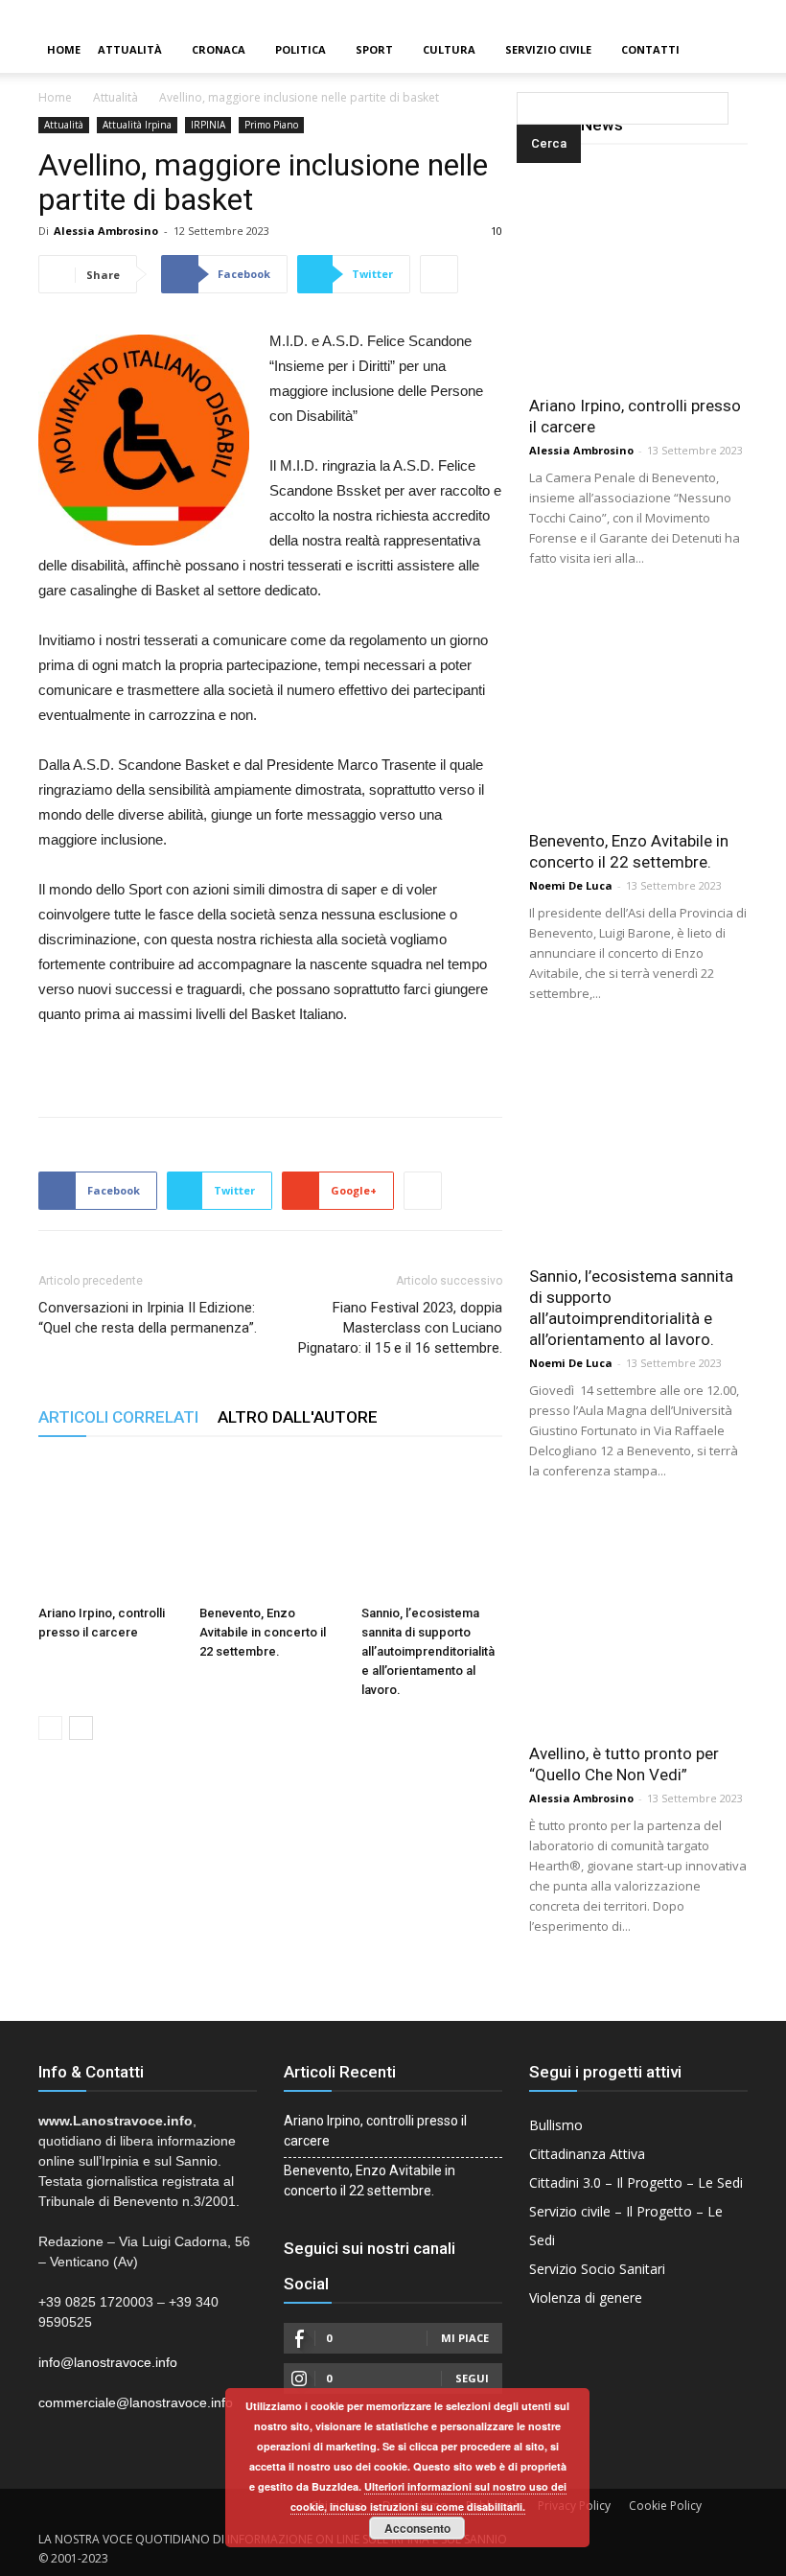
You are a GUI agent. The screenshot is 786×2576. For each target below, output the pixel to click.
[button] (520, 50)
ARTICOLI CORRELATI (118, 1417)
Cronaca (219, 49)
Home (64, 49)
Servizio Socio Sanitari (597, 2269)
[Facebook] (706, 13)
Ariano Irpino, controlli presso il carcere (375, 2131)
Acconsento (417, 2528)
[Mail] (739, 13)
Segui (472, 2378)
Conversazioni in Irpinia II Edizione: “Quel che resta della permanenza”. (148, 1318)
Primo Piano (271, 125)
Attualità (130, 49)
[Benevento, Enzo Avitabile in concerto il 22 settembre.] (270, 1527)
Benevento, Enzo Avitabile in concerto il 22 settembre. (263, 1632)
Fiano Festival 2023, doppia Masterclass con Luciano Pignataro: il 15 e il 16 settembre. (400, 1328)
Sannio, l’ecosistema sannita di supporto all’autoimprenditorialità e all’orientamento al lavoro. (428, 1651)
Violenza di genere (586, 2298)
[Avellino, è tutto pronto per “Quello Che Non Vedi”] (638, 1621)
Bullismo (556, 2125)
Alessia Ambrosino (106, 231)
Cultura (449, 49)
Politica (301, 49)
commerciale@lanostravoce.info (136, 2402)
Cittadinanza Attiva (587, 2154)
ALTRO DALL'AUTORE (298, 1417)
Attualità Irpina (137, 125)
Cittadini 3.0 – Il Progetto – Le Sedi (636, 2182)
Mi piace (465, 2338)
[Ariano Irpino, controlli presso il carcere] (109, 1527)
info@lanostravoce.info (108, 2362)
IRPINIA (208, 125)
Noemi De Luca (571, 885)
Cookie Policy (665, 2506)
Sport (374, 49)
